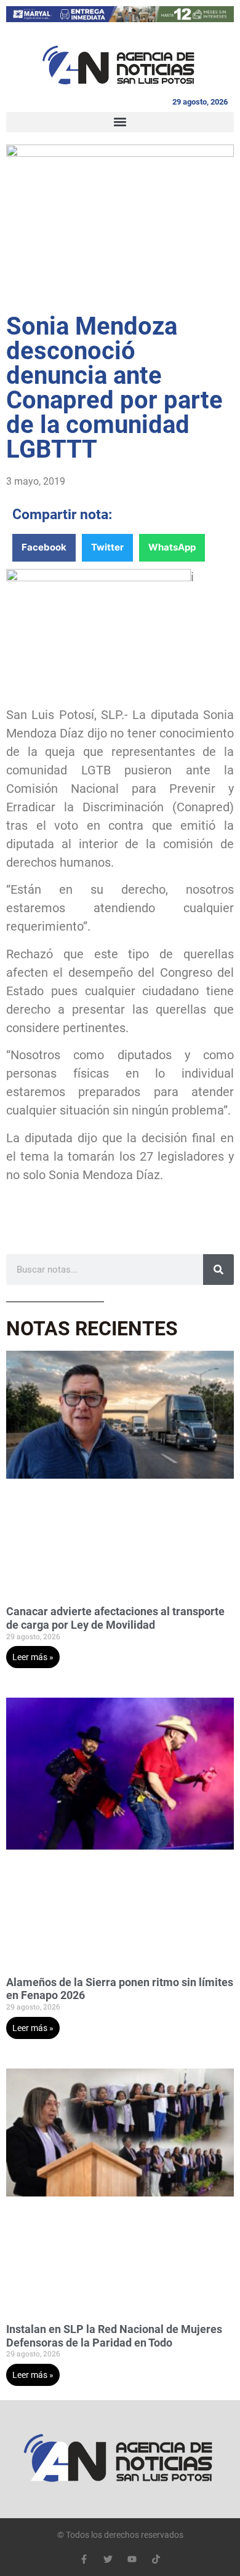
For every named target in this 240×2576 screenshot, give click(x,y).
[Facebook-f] (84, 2559)
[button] (120, 122)
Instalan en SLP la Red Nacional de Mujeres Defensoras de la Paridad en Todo (114, 2336)
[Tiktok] (156, 2559)
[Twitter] (108, 2559)
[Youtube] (132, 2559)
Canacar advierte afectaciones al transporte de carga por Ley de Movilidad (115, 1618)
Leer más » (33, 1657)
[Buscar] (218, 1270)
